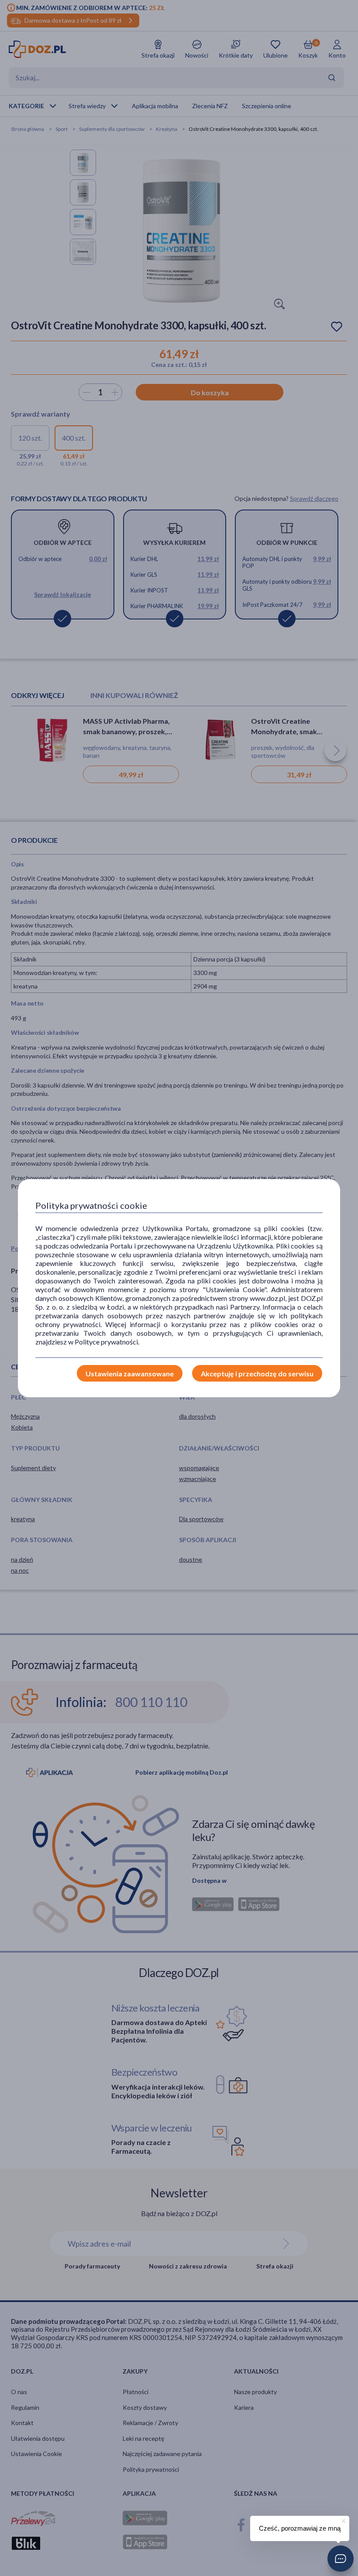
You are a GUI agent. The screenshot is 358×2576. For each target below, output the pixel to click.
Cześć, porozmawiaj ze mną (300, 2528)
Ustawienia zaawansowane (130, 1374)
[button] (341, 2559)
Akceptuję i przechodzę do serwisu (257, 1374)
